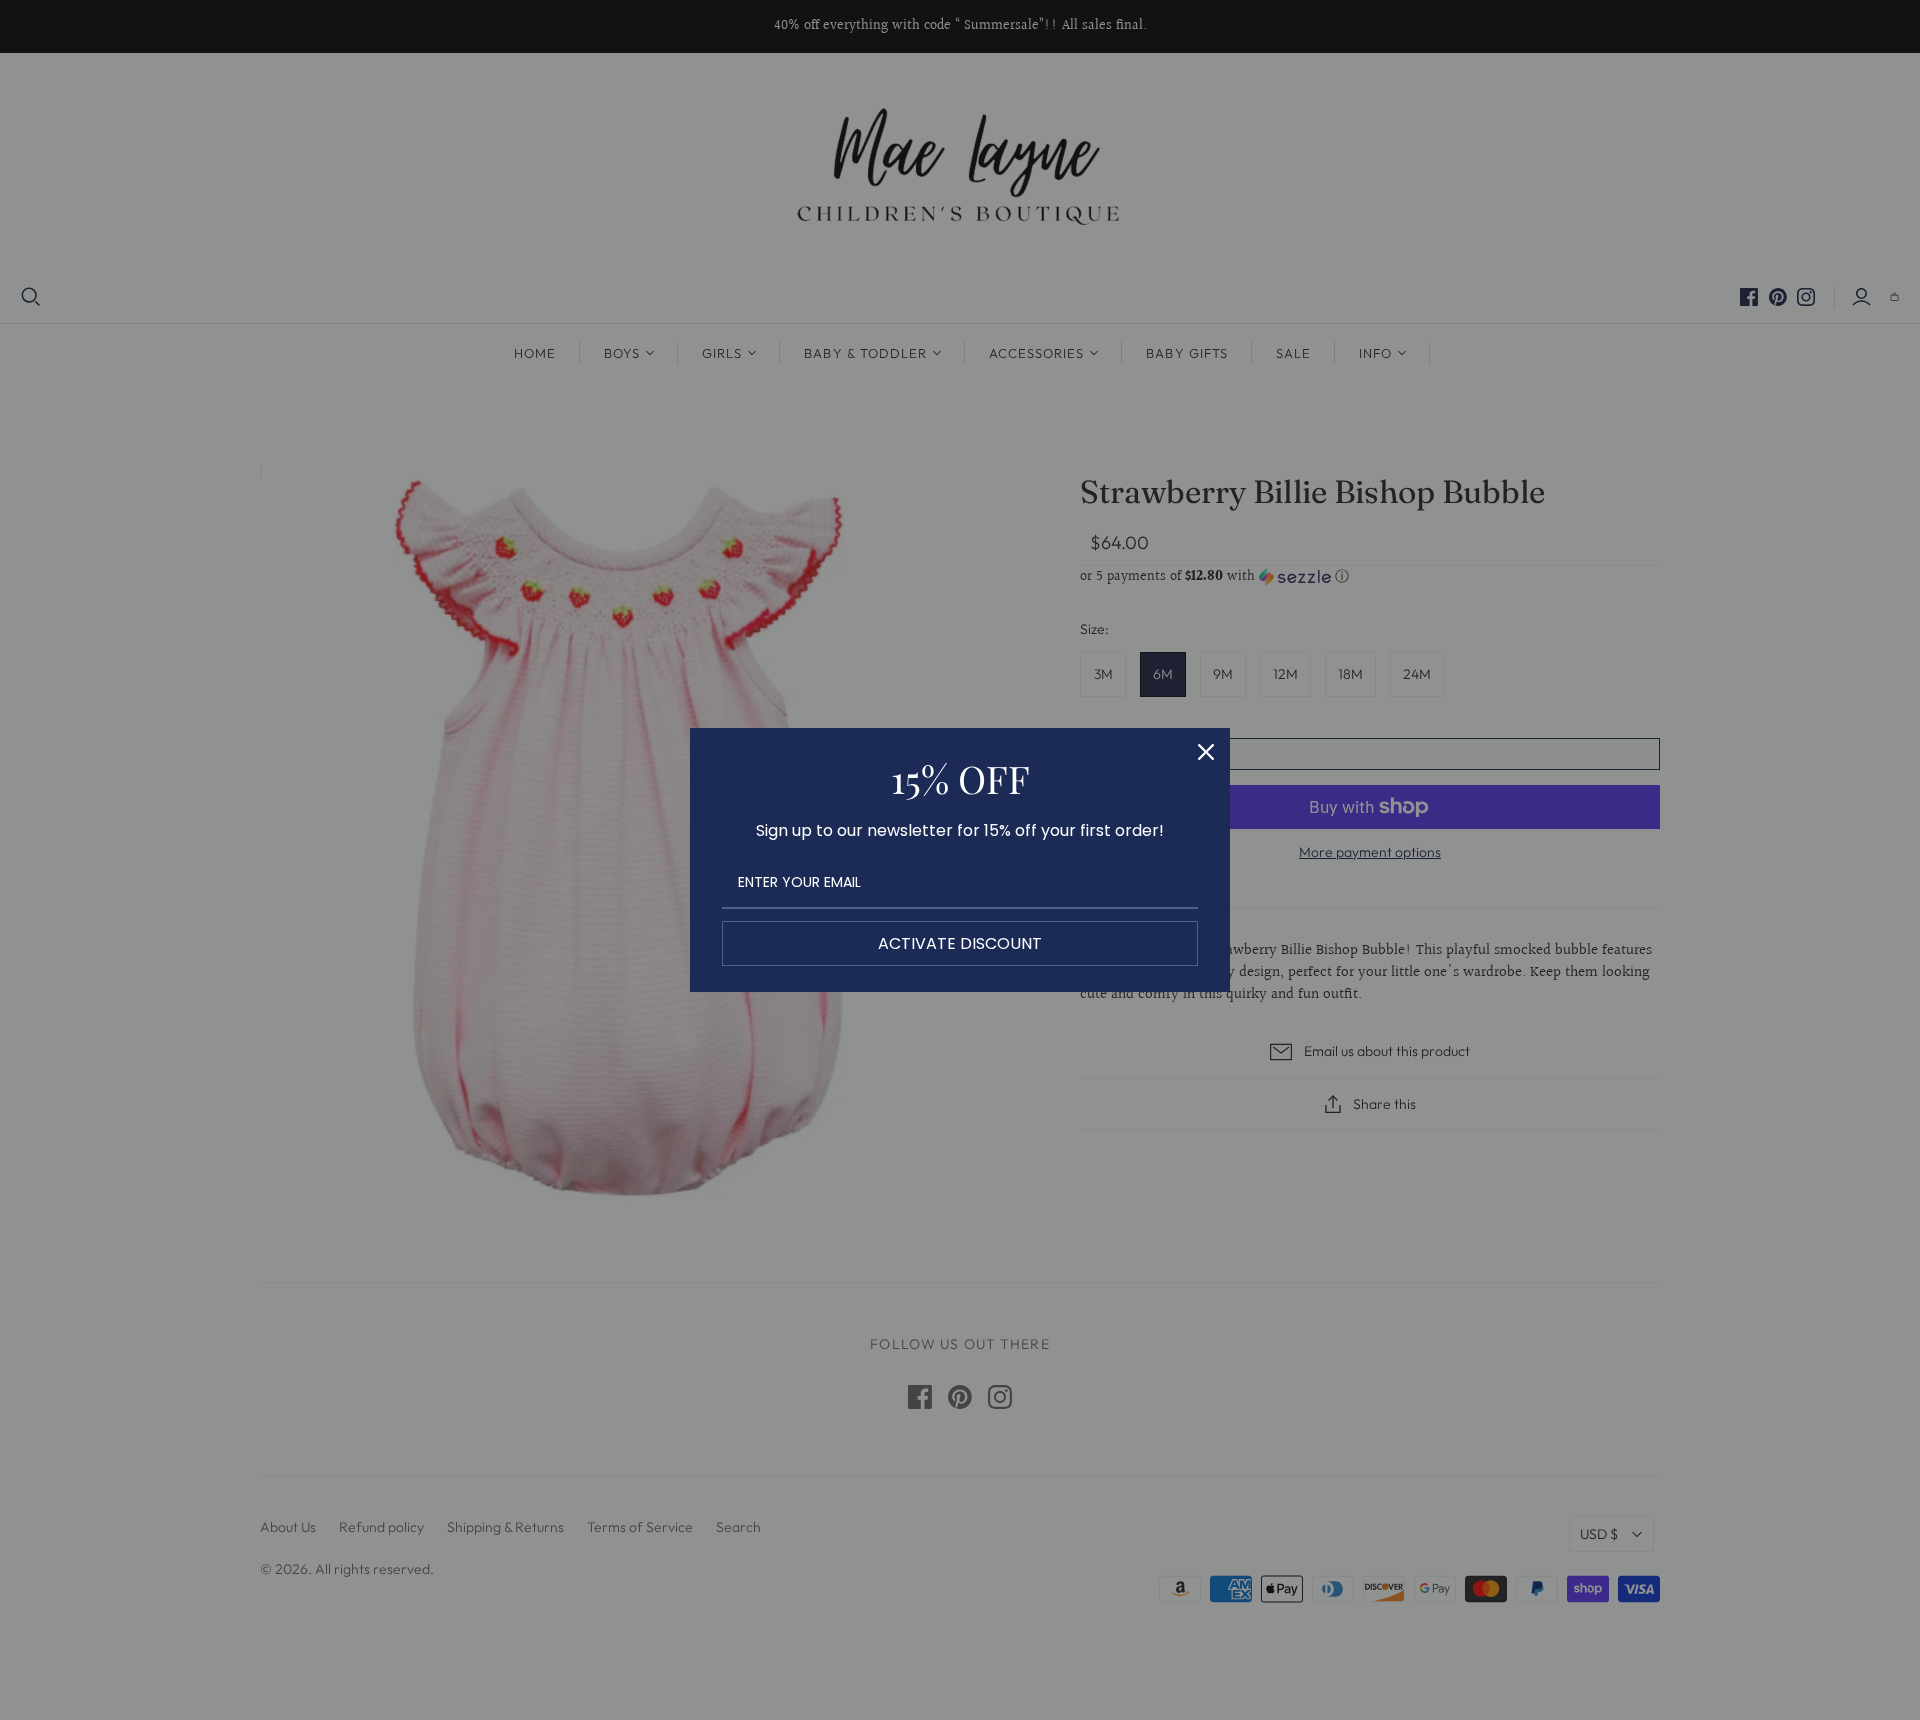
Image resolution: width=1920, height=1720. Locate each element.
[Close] (1206, 752)
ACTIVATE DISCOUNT (960, 943)
